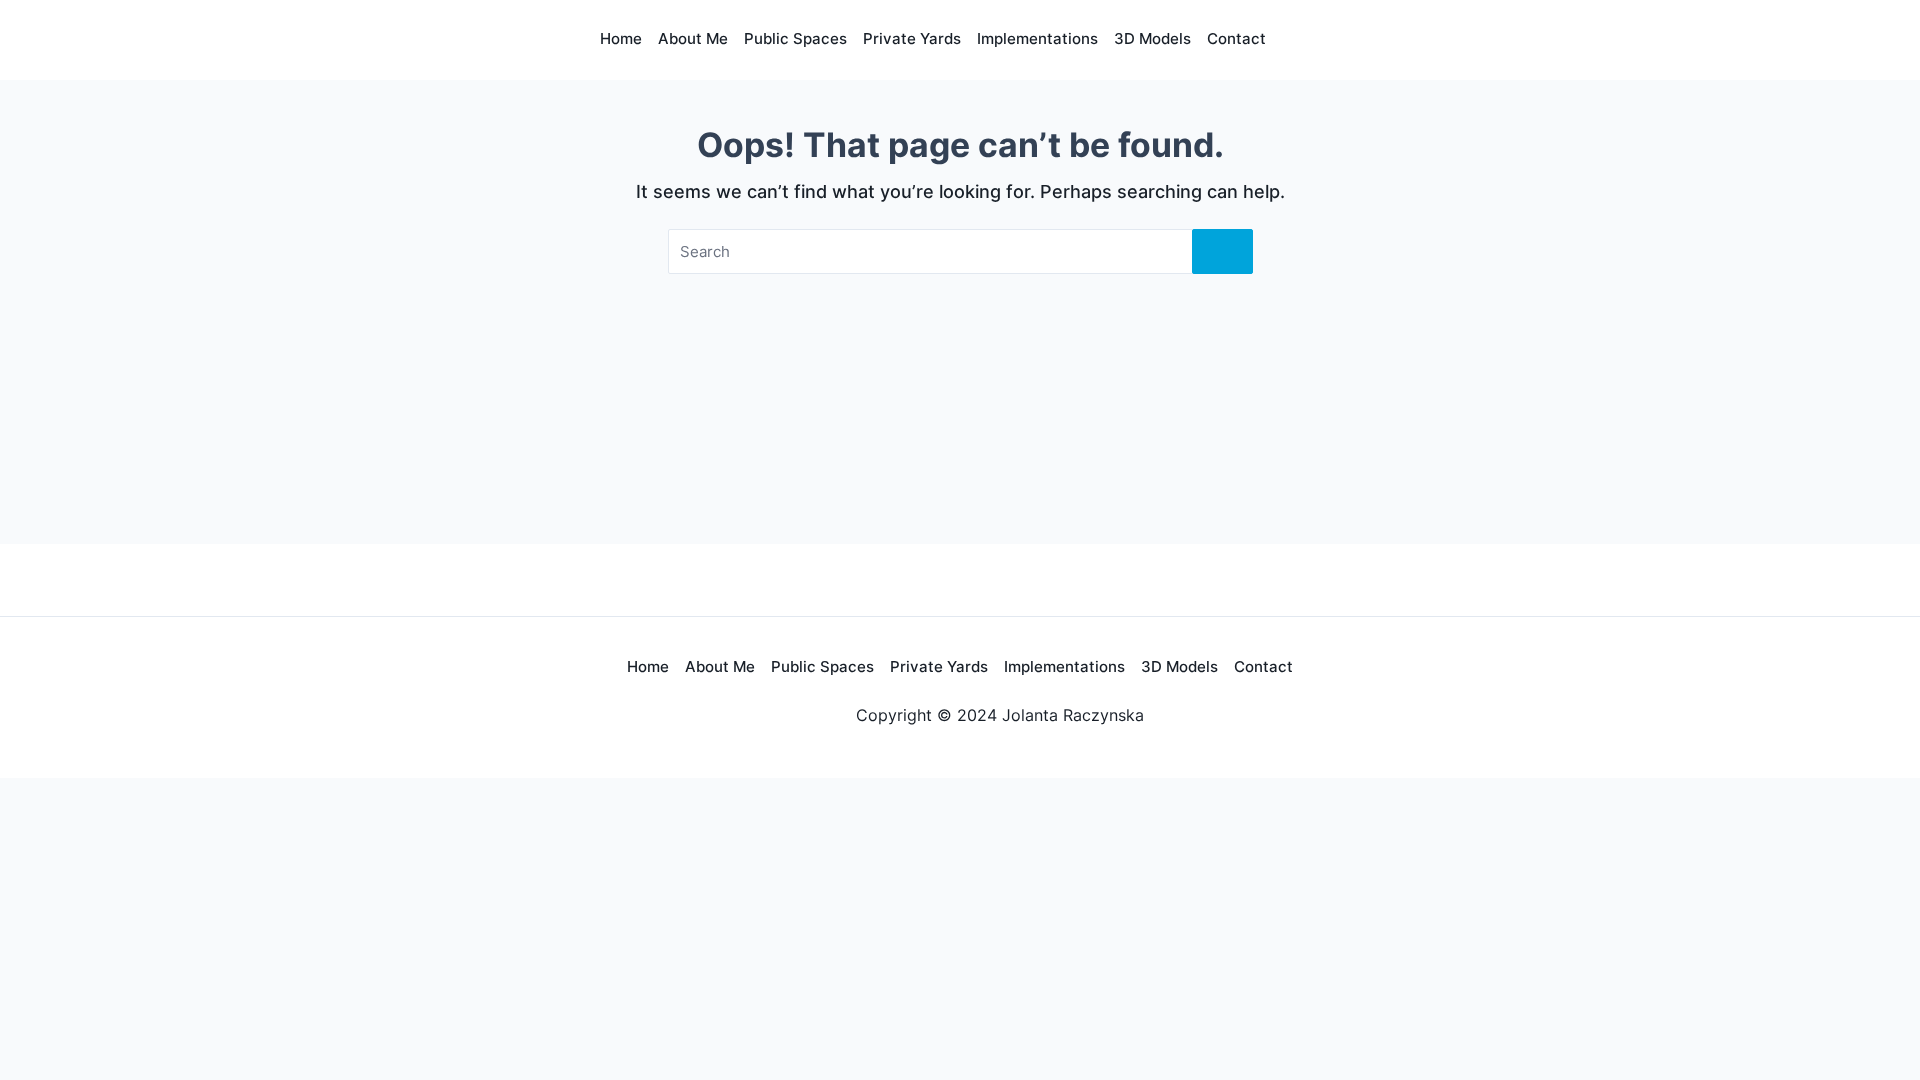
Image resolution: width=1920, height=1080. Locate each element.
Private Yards (939, 666)
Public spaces (795, 38)
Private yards (912, 38)
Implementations (1037, 38)
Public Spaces (822, 666)
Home (621, 38)
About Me (693, 38)
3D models (1179, 666)
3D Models (1152, 38)
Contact (1236, 38)
